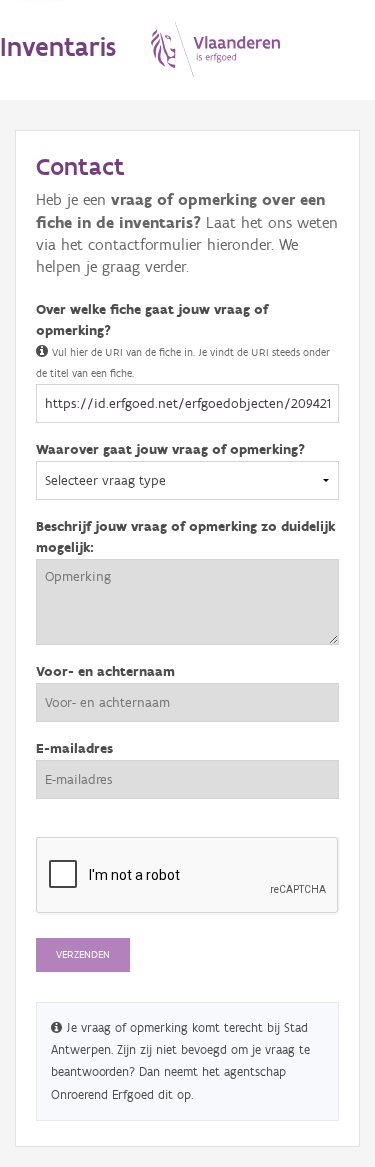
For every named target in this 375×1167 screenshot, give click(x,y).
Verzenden (83, 954)
